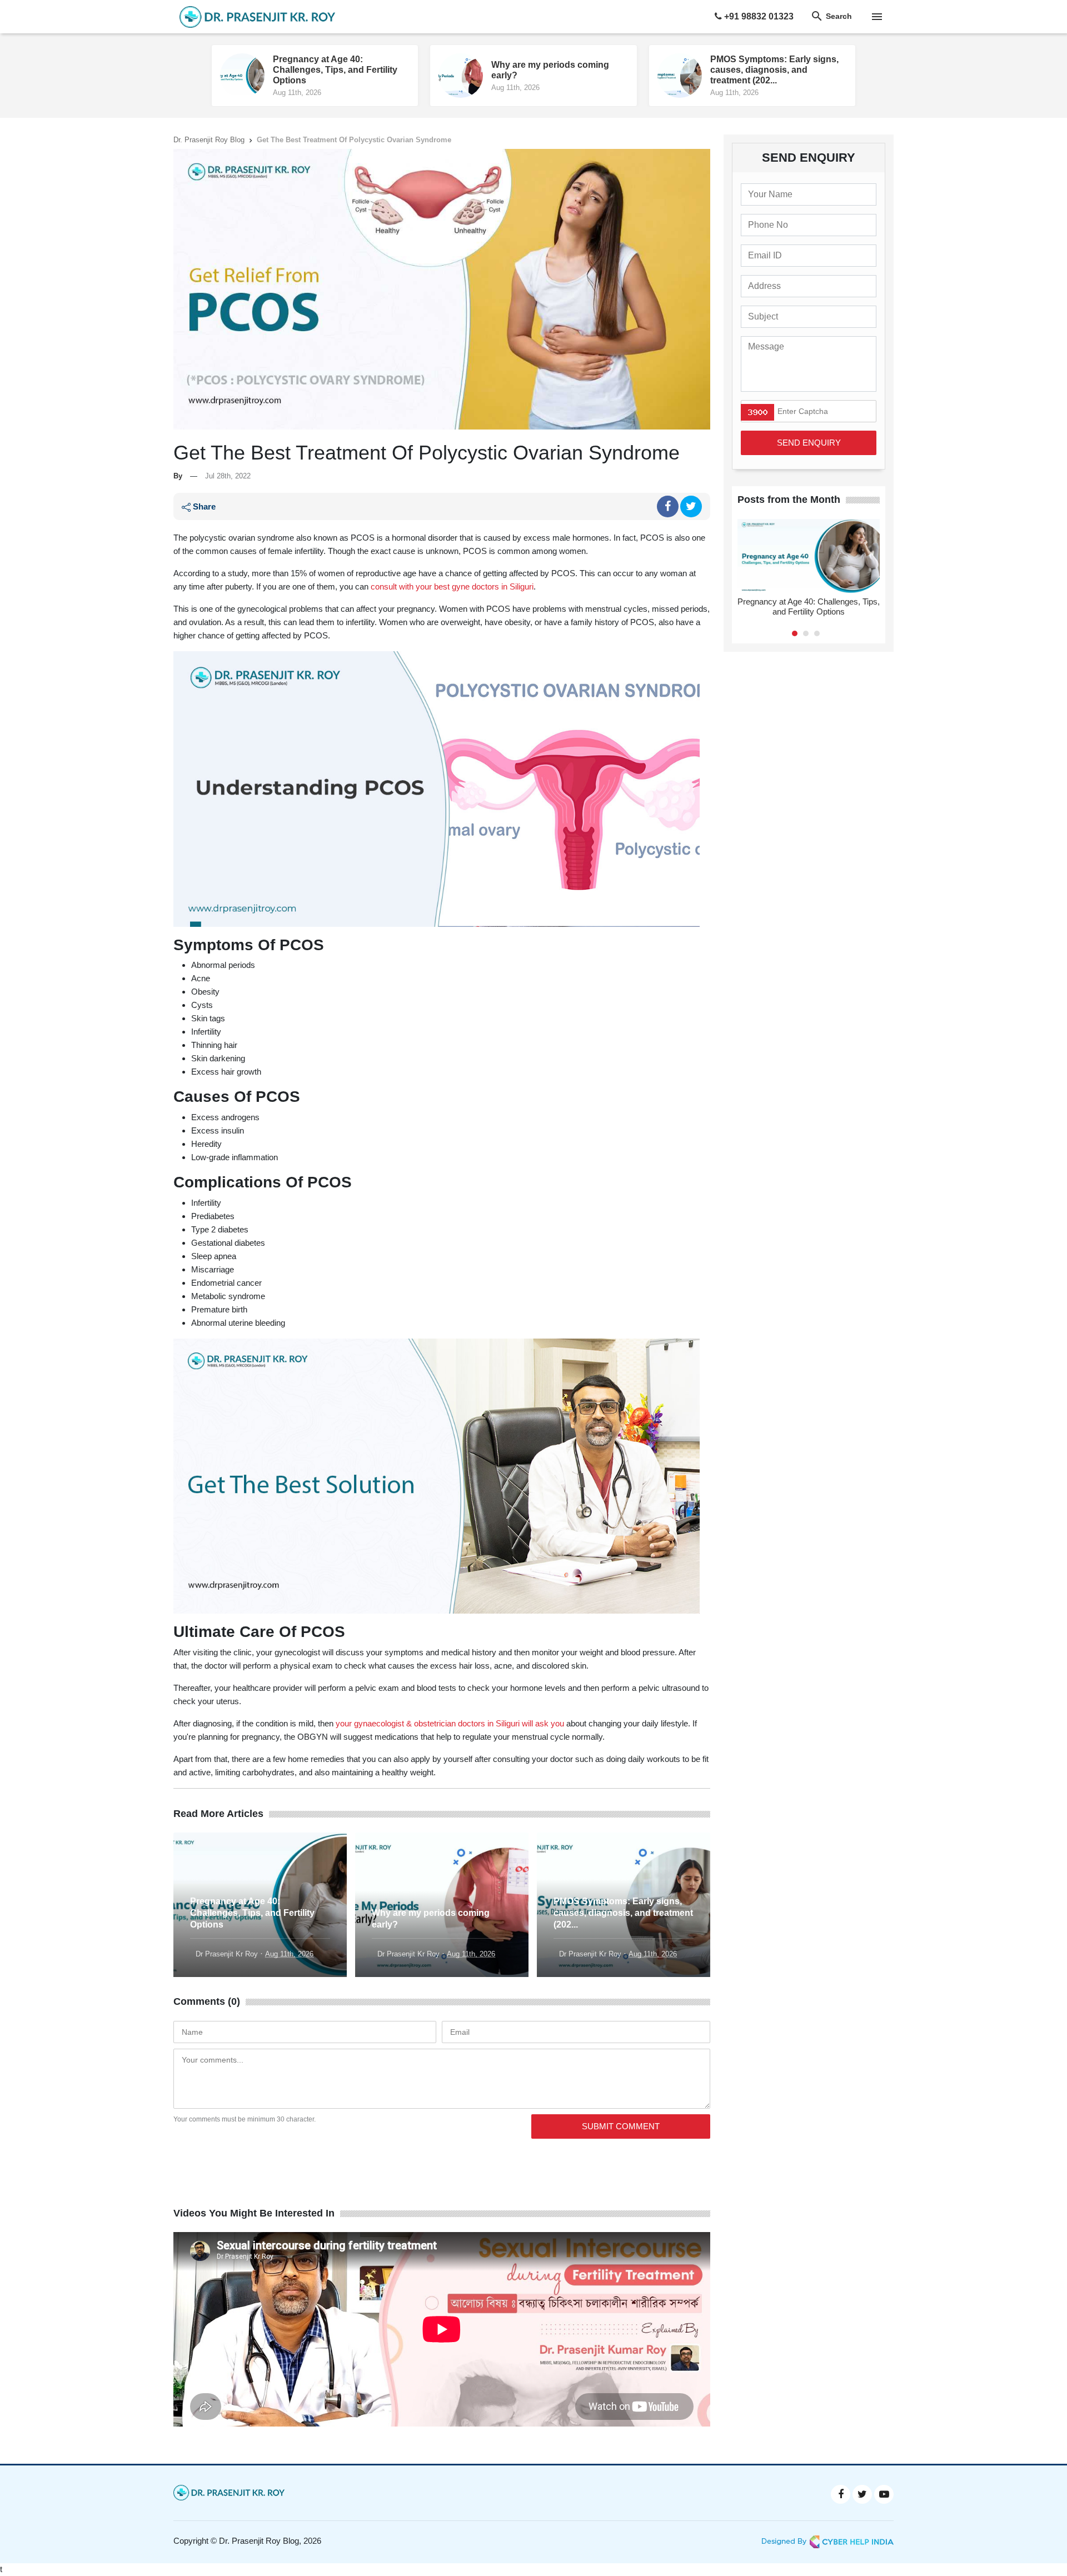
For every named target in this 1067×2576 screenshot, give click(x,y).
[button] (795, 633)
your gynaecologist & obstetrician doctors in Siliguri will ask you (450, 1723)
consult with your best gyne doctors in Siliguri (452, 586)
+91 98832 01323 (758, 16)
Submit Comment (621, 2126)
